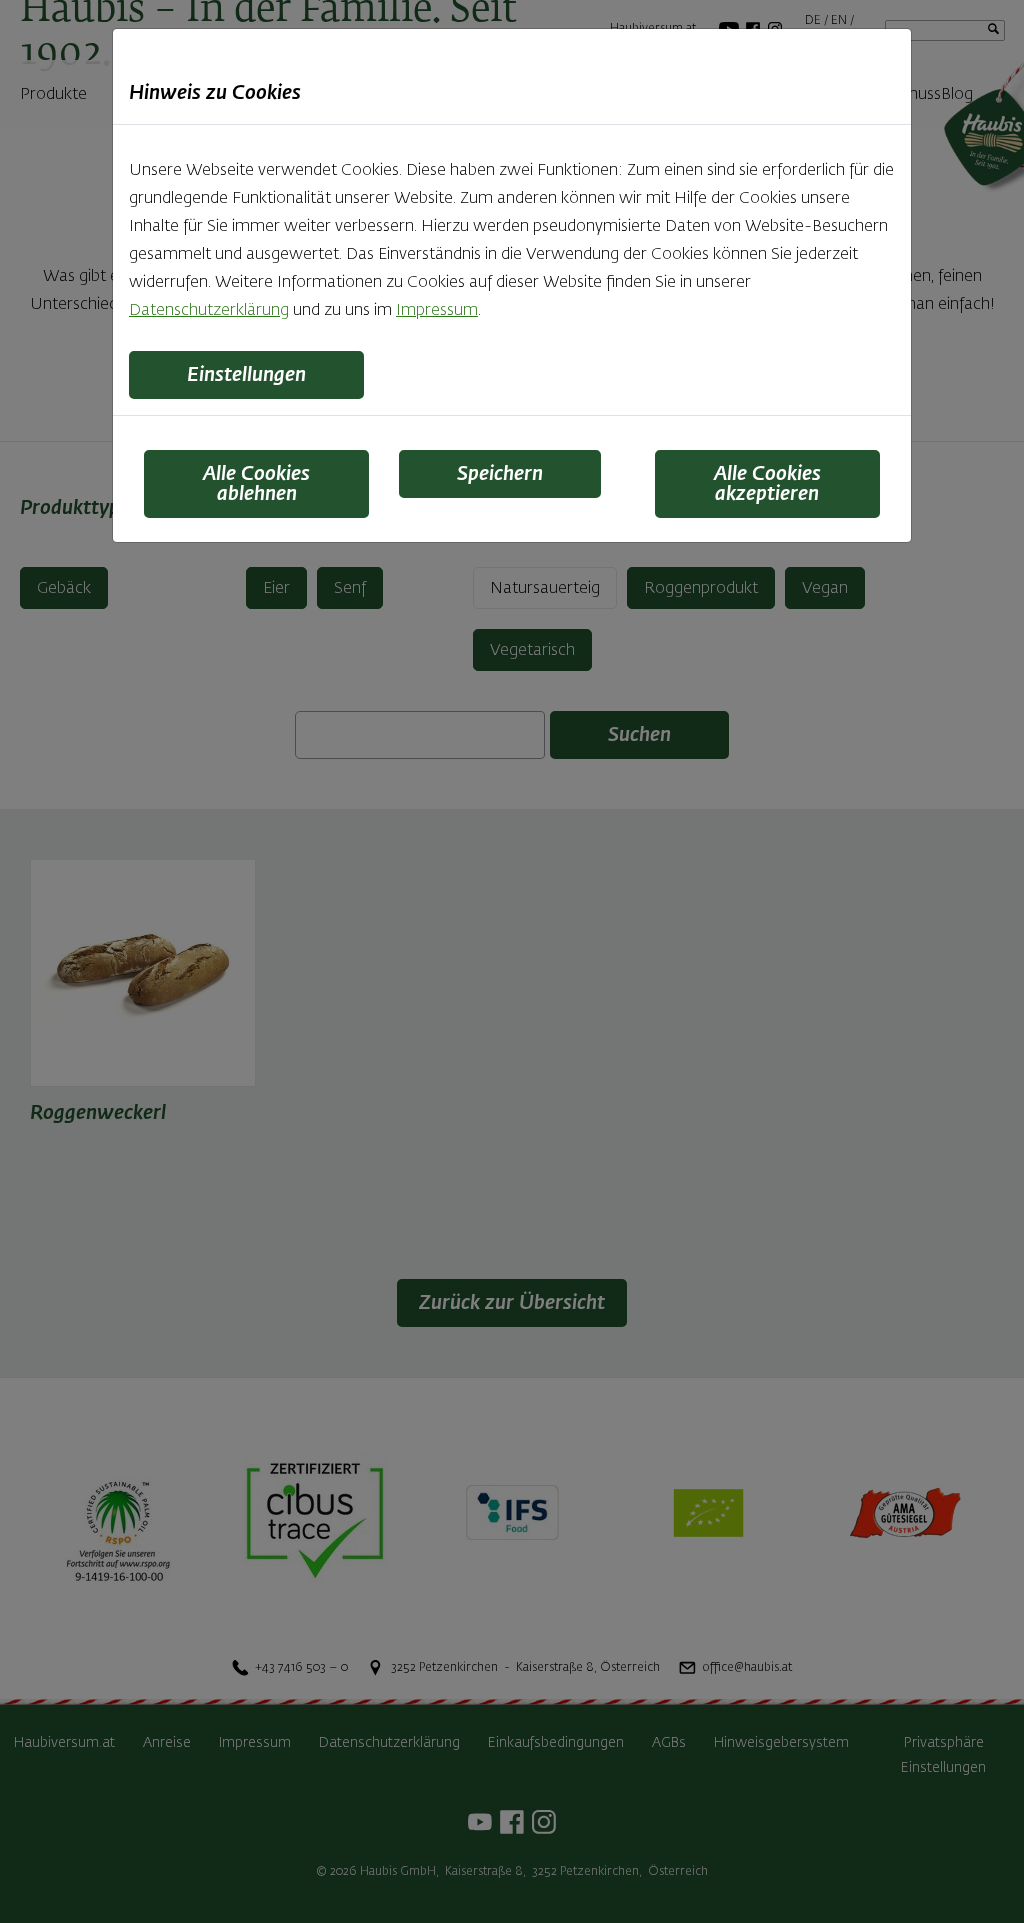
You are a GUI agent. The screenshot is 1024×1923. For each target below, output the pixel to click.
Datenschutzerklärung (209, 311)
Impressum (437, 311)
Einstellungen (246, 375)
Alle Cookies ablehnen (256, 484)
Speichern (500, 474)
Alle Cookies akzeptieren (767, 484)
